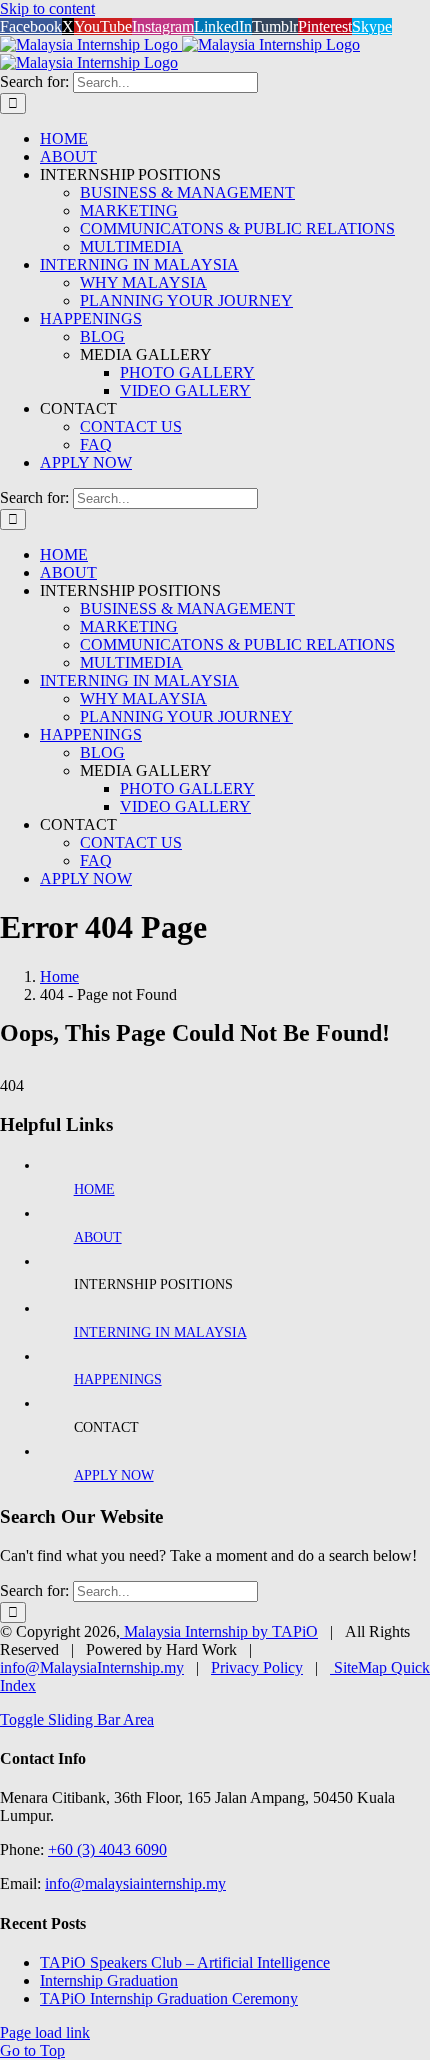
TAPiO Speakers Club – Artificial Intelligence (185, 1962)
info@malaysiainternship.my (135, 1883)
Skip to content (47, 8)
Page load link (45, 2032)
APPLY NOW (114, 1475)
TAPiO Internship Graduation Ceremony (169, 1998)
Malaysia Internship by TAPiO (219, 1631)
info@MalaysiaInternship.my (92, 1667)
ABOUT (98, 1237)
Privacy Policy (257, 1667)
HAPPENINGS (118, 1379)
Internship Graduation (109, 1980)
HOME (94, 1189)
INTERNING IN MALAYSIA (160, 1332)
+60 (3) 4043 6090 (107, 1849)
